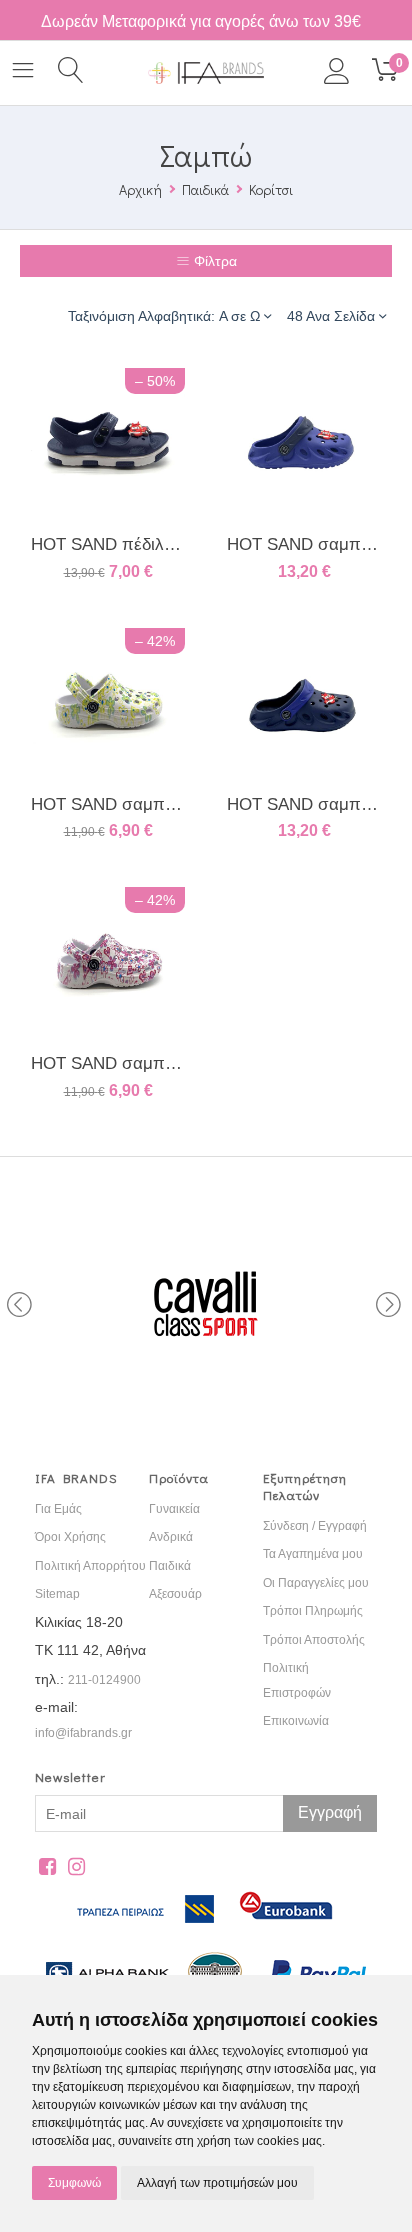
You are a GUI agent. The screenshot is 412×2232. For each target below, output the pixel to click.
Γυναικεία (174, 1509)
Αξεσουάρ (175, 1594)
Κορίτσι (271, 189)
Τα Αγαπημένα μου (313, 1554)
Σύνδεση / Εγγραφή (315, 1526)
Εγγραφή (330, 1812)
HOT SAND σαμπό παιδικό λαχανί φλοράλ (108, 804)
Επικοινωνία (296, 1721)
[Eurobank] (287, 1934)
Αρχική (140, 189)
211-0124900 (104, 1680)
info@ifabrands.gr (83, 1733)
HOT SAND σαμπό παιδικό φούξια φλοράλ (108, 1063)
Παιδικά (205, 189)
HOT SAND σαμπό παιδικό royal (304, 544)
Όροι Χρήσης (70, 1537)
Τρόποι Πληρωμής (313, 1611)
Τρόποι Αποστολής (314, 1640)
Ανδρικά (171, 1537)
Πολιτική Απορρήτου (90, 1566)
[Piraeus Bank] (154, 1934)
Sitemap (57, 1594)
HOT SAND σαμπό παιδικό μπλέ (304, 804)
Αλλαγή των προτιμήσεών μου (217, 2183)
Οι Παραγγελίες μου (316, 1583)
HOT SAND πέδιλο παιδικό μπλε (108, 544)
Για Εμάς (58, 1509)
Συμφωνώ (74, 2183)
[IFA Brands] (205, 72)
